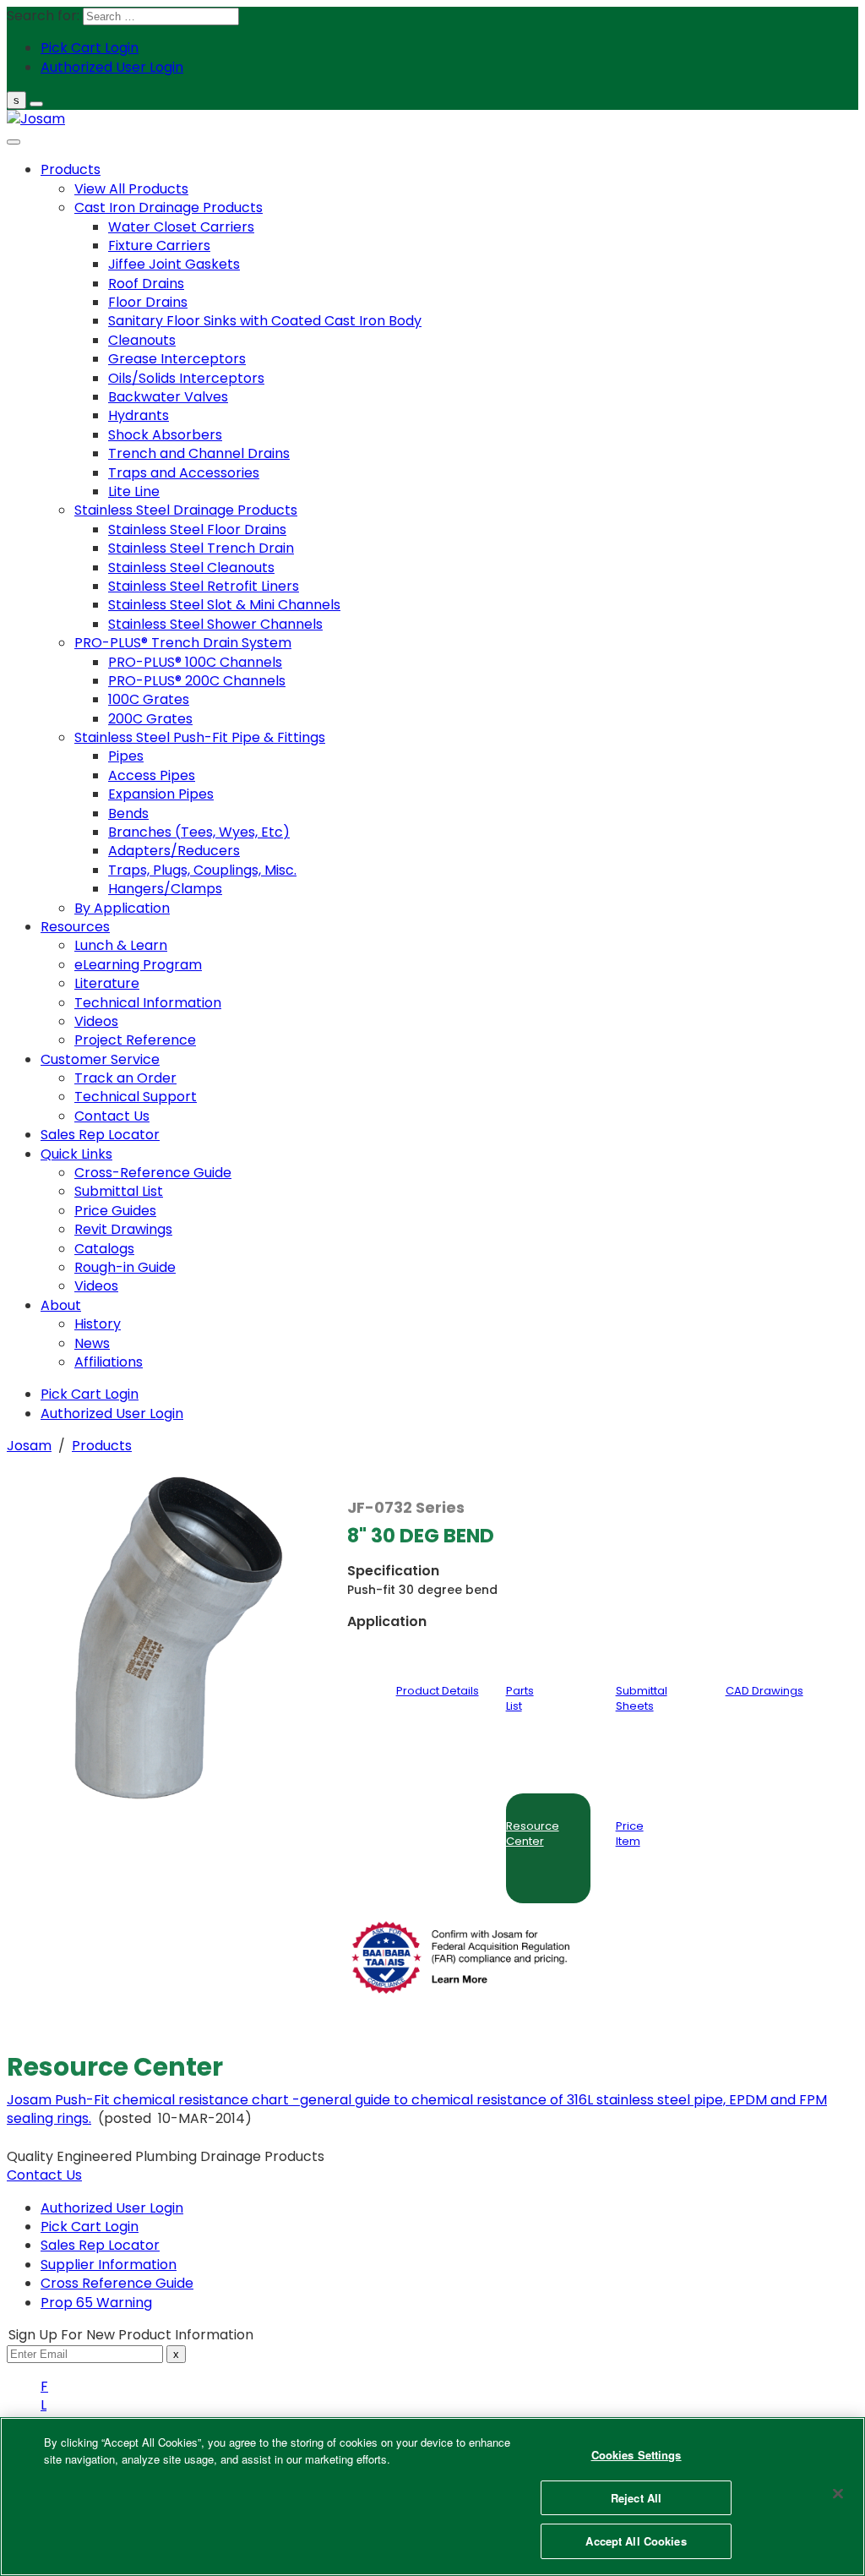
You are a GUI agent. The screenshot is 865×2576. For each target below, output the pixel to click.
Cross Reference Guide (117, 2283)
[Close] (838, 2494)
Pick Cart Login (90, 2227)
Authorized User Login (112, 2208)
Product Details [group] (438, 1691)
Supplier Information (109, 2265)
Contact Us (44, 2175)
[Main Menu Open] (36, 104)
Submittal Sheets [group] (642, 1698)
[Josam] (36, 119)
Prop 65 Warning (96, 2303)
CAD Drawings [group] (764, 1691)
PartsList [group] (520, 1698)
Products (102, 1446)
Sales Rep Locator (100, 2245)
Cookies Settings (637, 2455)
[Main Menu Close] (14, 142)
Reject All (636, 2498)
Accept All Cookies (636, 2541)
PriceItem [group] (630, 1834)
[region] (432, 2497)
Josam (29, 1446)
